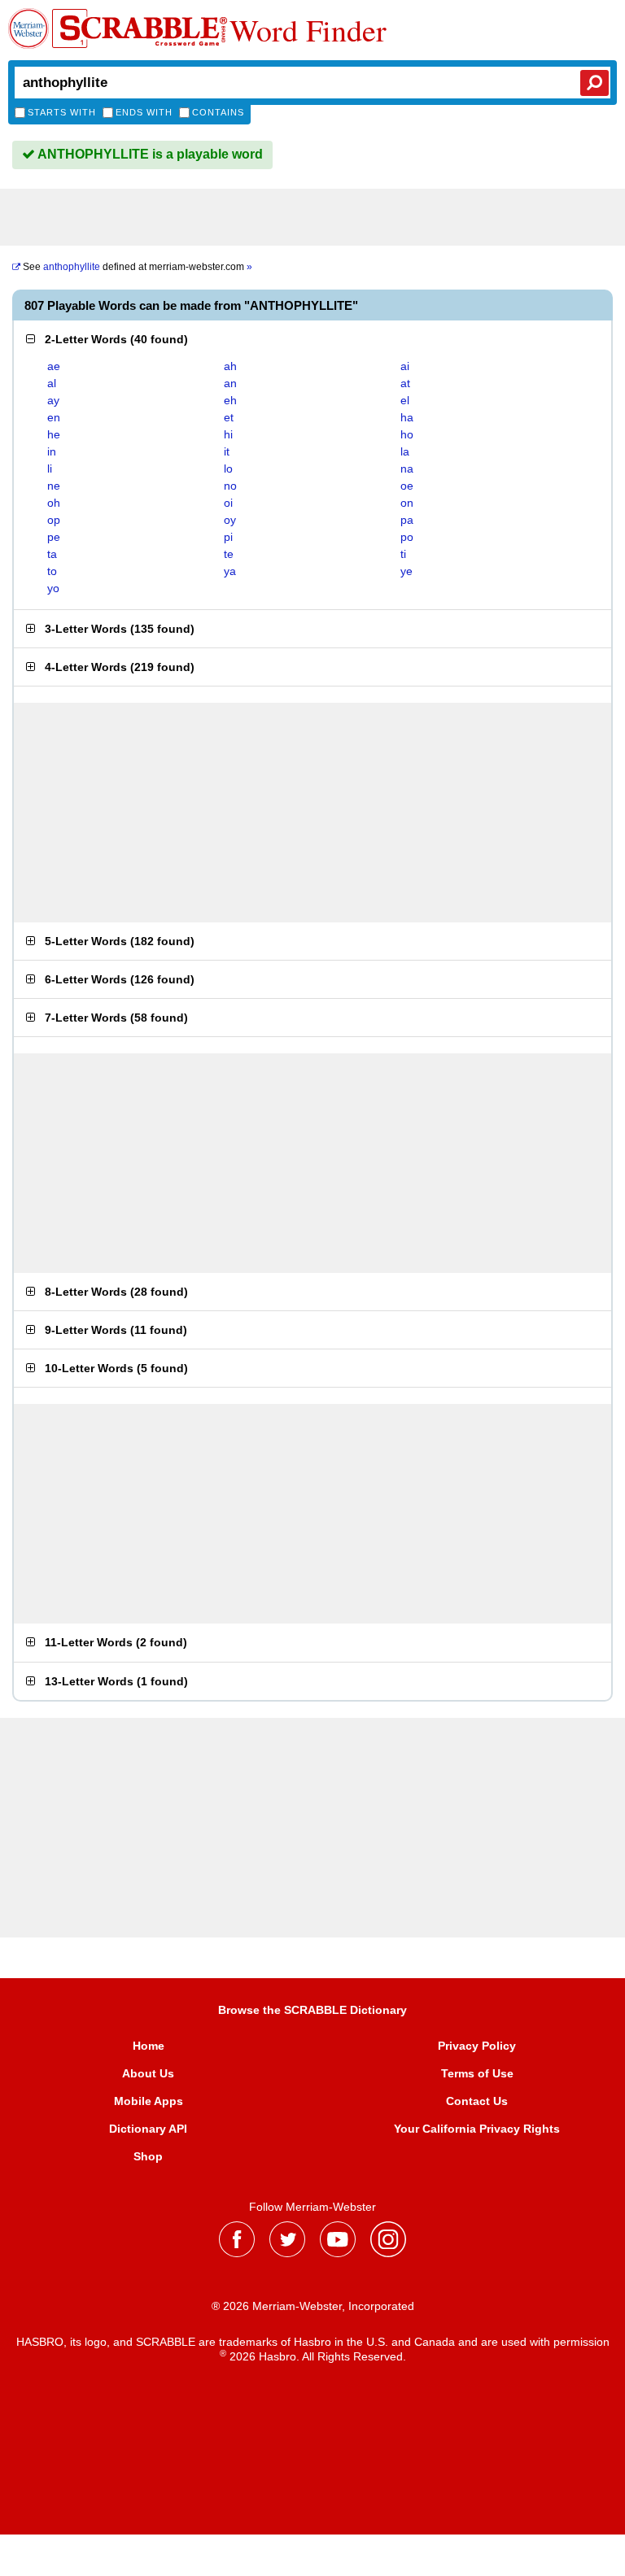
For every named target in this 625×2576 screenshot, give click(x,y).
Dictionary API (148, 2129)
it (227, 451)
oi (228, 503)
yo (53, 588)
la (405, 451)
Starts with (62, 112)
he (54, 434)
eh (230, 400)
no (230, 486)
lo (228, 469)
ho (407, 434)
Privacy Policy (477, 2046)
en (54, 417)
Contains (218, 112)
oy (230, 520)
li (50, 469)
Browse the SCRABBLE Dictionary (312, 2010)
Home (149, 2046)
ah (230, 366)
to (52, 571)
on (407, 503)
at (405, 383)
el (405, 400)
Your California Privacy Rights (477, 2129)
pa (407, 520)
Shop (148, 2156)
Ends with (144, 112)
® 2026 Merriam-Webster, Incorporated (313, 2306)
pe (54, 537)
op (54, 520)
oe (407, 486)
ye (406, 571)
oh (54, 503)
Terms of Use (477, 2073)
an (230, 383)
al (52, 383)
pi (228, 537)
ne (54, 486)
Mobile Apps (149, 2101)
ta (52, 554)
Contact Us (477, 2101)
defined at (138, 267)
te (229, 554)
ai (405, 366)
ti (403, 554)
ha (407, 417)
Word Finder (308, 30)
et (229, 417)
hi (228, 434)
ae (54, 366)
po (407, 537)
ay (53, 400)
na (407, 469)
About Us (148, 2073)
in (52, 451)
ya (230, 571)
